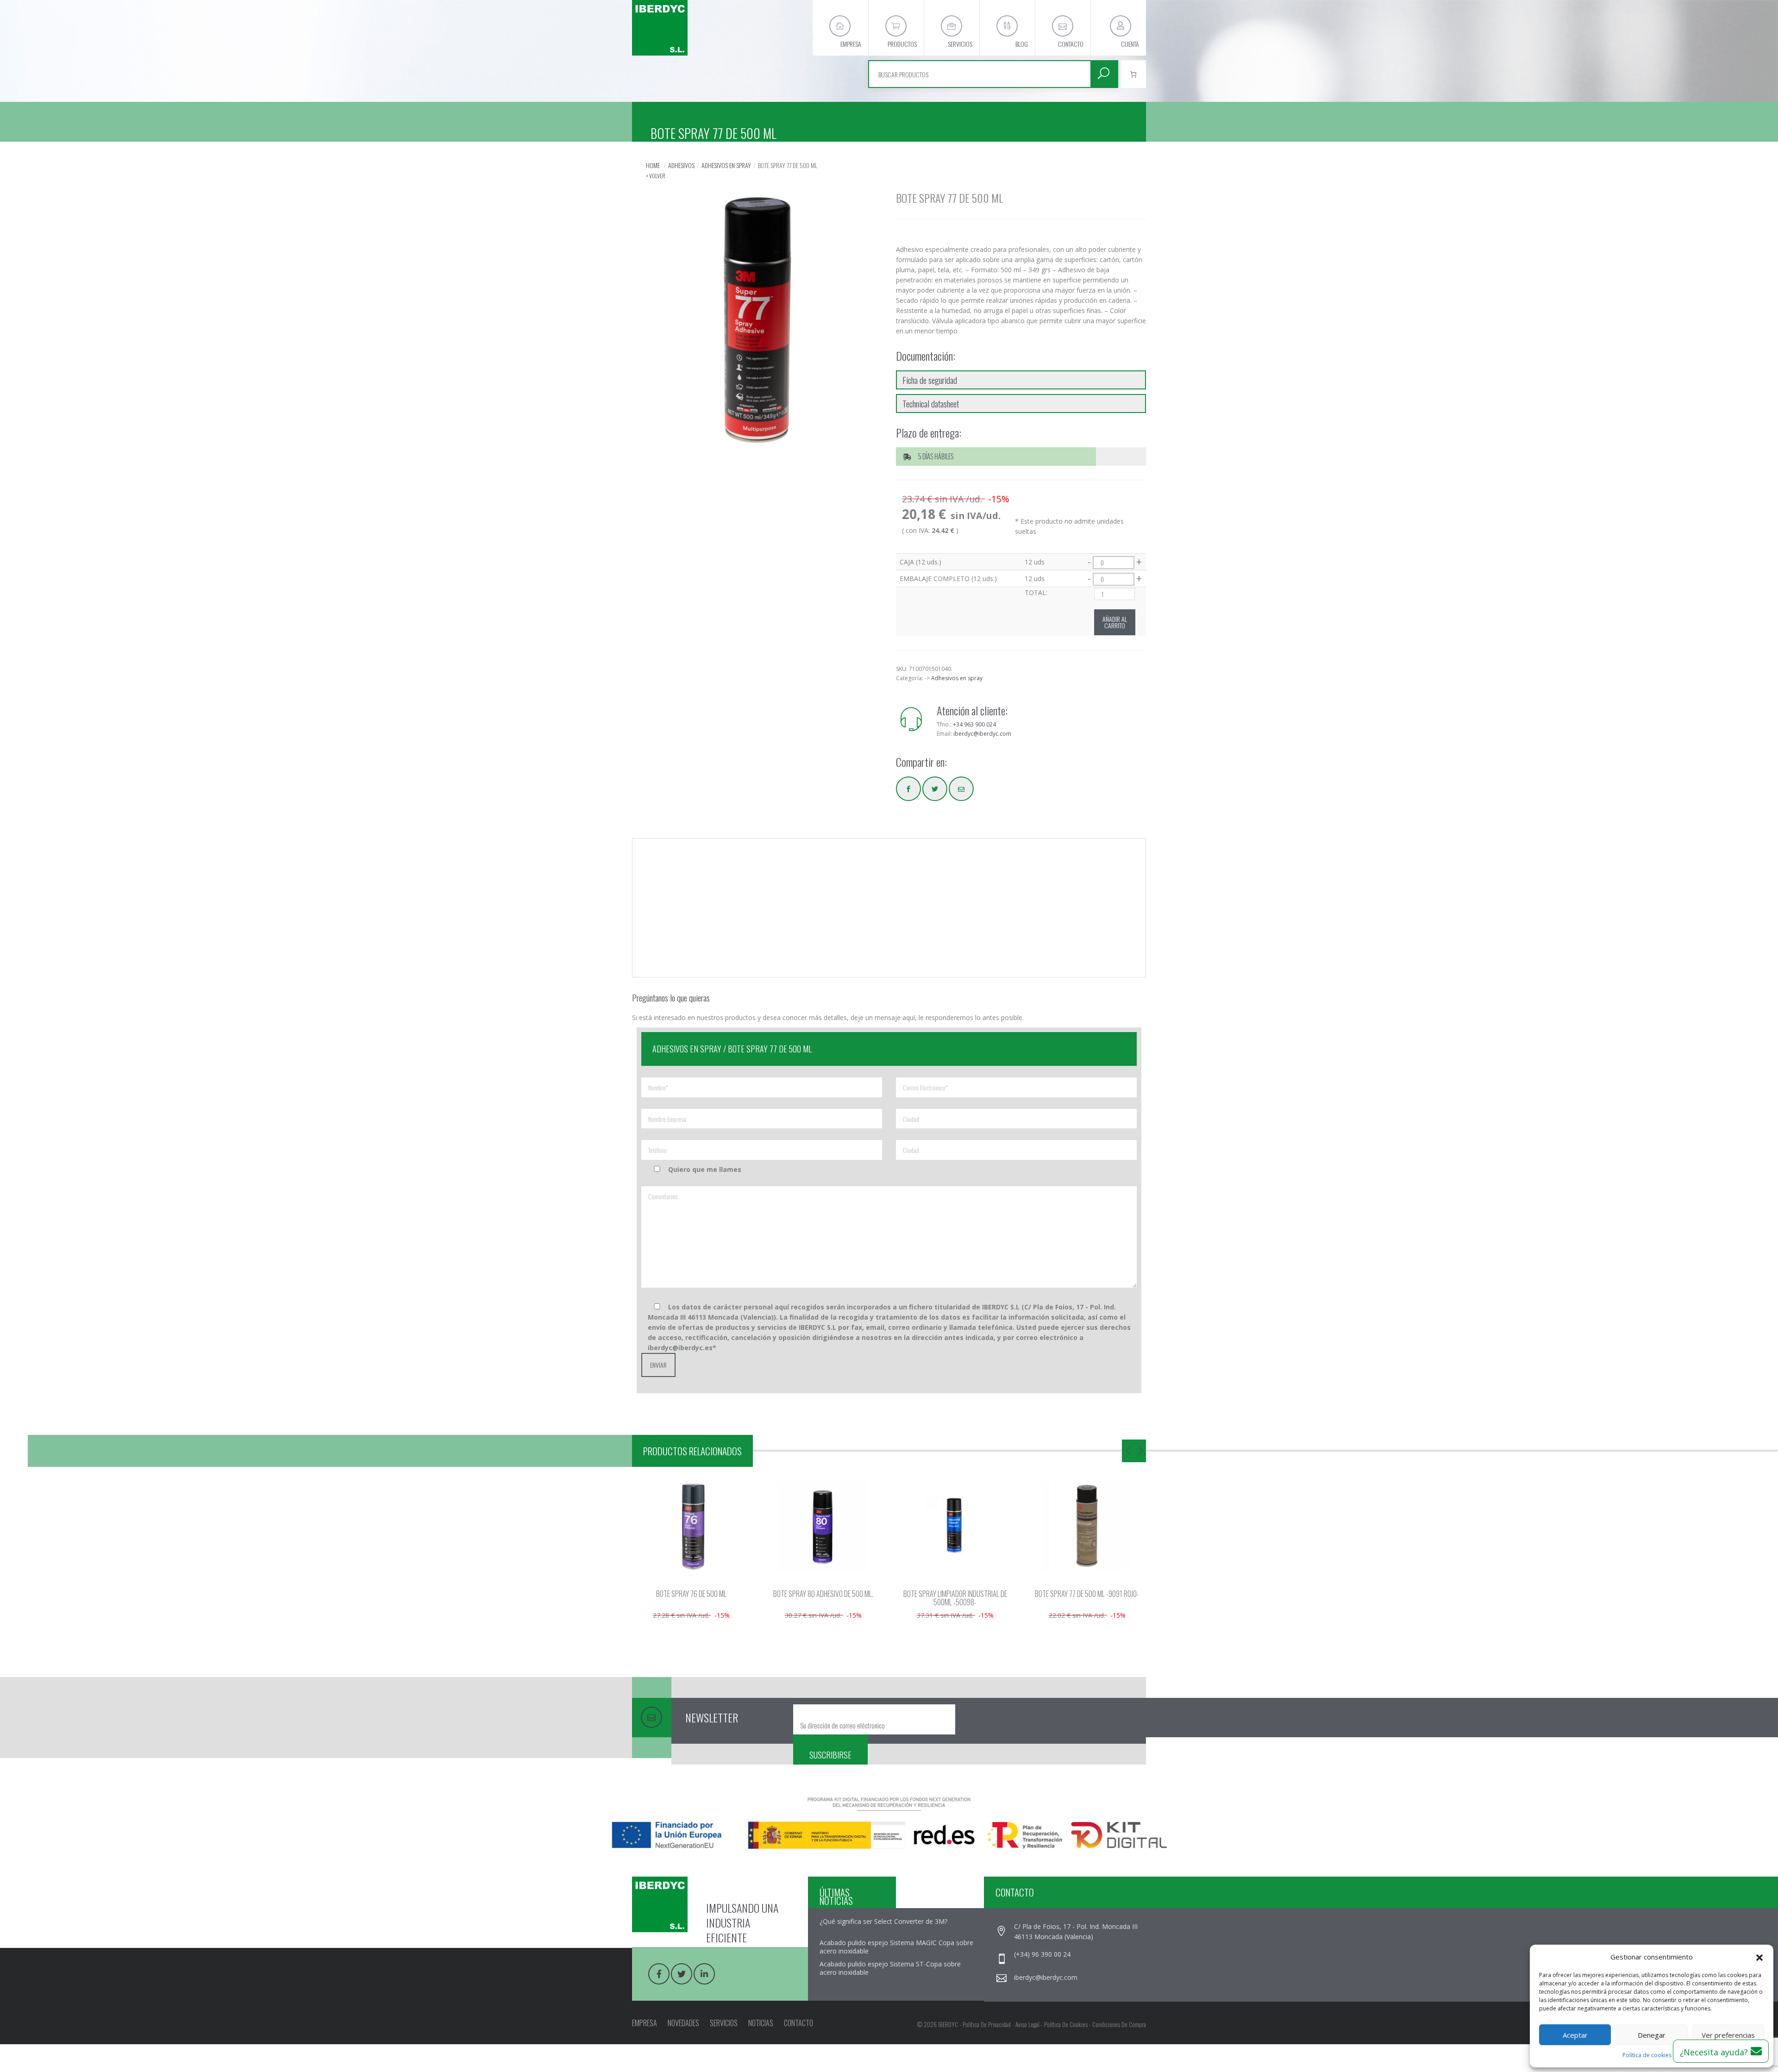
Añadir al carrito (1115, 622)
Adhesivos (681, 165)
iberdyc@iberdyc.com (982, 734)
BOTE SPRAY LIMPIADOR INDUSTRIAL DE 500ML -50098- (824, 1598)
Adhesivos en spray (726, 165)
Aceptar (1575, 2035)
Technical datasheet (931, 403)
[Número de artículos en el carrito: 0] (1133, 74)
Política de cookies (1647, 2055)
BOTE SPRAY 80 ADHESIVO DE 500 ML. (692, 1594)
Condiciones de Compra (1119, 2024)
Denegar (1652, 2035)
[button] (1759, 1957)
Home (653, 165)
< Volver (656, 176)
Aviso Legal (1027, 2024)
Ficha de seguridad (930, 380)
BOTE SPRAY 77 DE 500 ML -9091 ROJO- (956, 1594)
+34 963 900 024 (974, 724)
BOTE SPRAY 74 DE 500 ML (1088, 1594)
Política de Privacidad (987, 2024)
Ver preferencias (1728, 2035)
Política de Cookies (1066, 2024)
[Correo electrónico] (961, 789)
